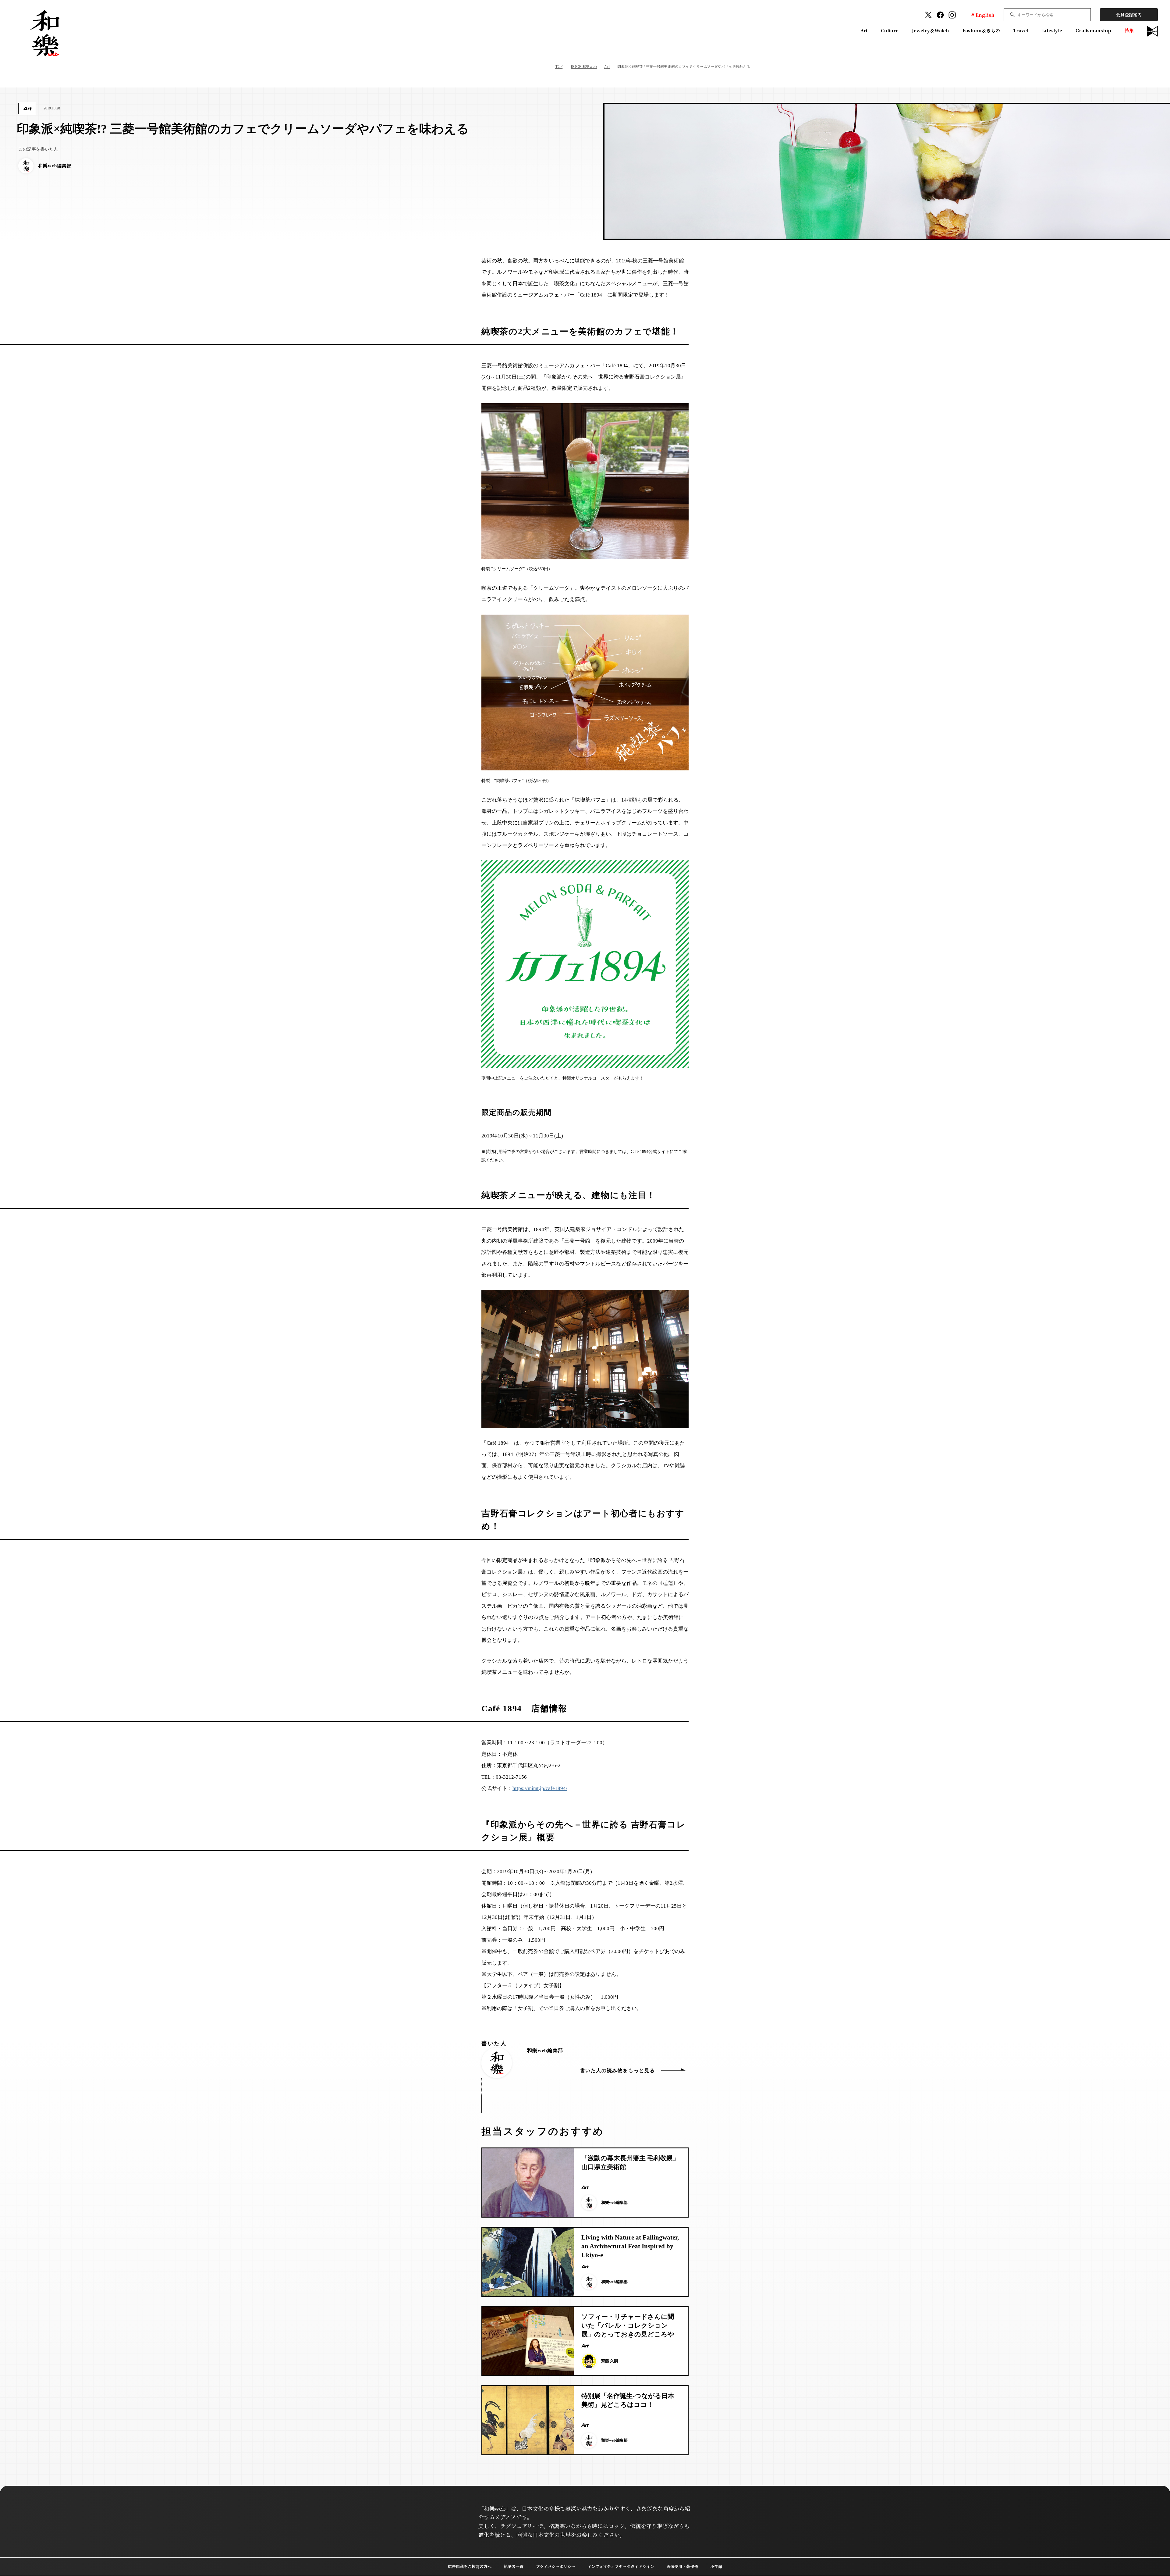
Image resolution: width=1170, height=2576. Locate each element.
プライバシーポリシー (555, 2566)
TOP (559, 66)
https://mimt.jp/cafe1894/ (540, 1788)
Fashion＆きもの (981, 30)
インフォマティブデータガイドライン (621, 2566)
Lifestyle (1052, 30)
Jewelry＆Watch (931, 30)
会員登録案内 (1129, 15)
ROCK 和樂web (584, 66)
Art (864, 30)
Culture (890, 30)
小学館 (716, 2566)
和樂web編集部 (545, 2050)
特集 (1129, 30)
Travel (1021, 30)
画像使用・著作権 (682, 2566)
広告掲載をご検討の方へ (470, 2566)
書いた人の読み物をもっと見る (618, 2071)
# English (983, 15)
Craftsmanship (1093, 30)
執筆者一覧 (514, 2566)
